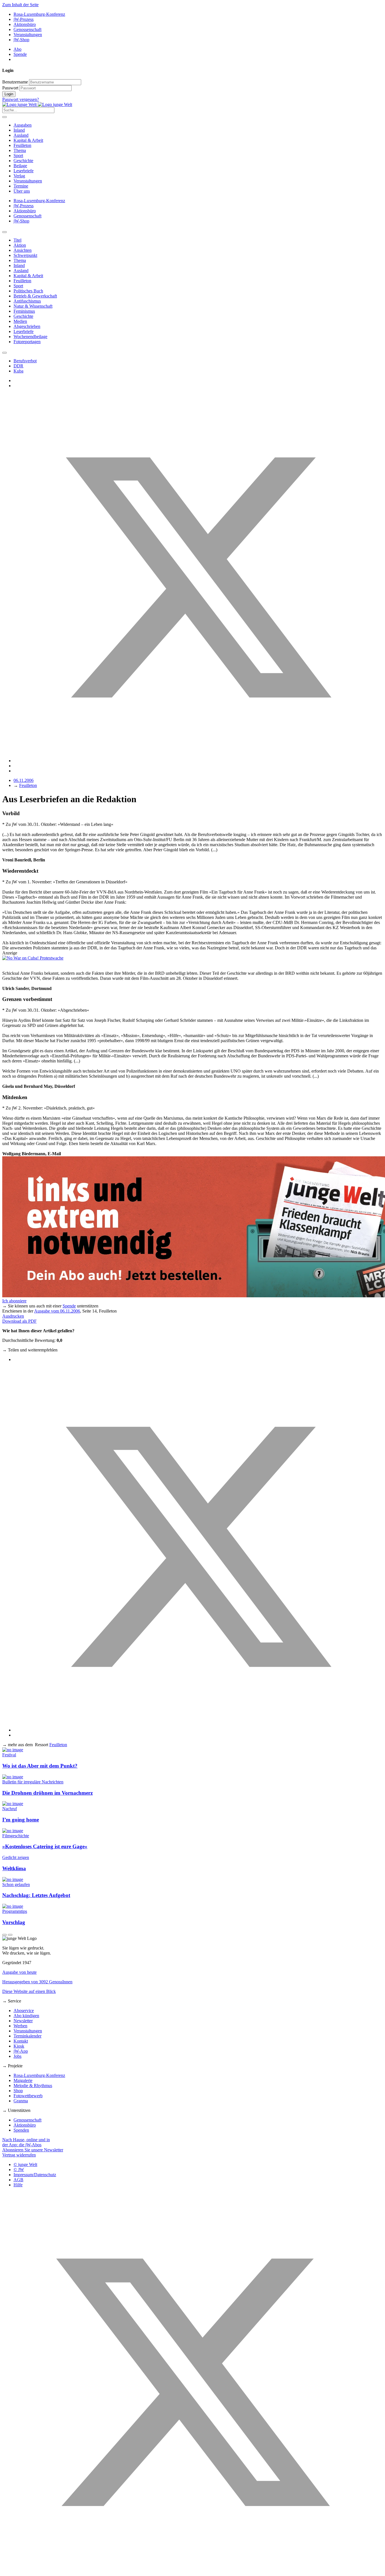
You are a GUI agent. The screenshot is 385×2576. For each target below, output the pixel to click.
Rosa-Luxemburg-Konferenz (39, 14)
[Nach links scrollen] (5, 232)
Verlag (19, 176)
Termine (21, 186)
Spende (20, 54)
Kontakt (21, 2041)
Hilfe (18, 2185)
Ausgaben (23, 125)
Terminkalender (27, 2036)
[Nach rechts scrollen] (5, 353)
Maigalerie (23, 2080)
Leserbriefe (24, 171)
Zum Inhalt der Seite (20, 5)
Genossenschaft (27, 29)
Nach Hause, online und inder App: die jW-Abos (26, 2142)
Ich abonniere (14, 1301)
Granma (21, 2101)
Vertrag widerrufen (19, 2155)
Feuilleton (22, 145)
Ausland (21, 135)
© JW (19, 2170)
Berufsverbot (25, 361)
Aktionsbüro (25, 24)
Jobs (17, 2056)
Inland (19, 130)
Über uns (22, 191)
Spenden (21, 2130)
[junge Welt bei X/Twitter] (193, 2571)
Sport (18, 156)
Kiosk (19, 2046)
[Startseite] (37, 104)
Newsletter (23, 2021)
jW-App (21, 2051)
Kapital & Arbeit (28, 140)
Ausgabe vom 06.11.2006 (57, 1311)
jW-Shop (21, 40)
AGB (18, 2180)
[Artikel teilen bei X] (198, 761)
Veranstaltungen (28, 35)
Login (9, 94)
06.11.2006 (24, 780)
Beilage (20, 166)
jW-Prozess (24, 19)
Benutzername (15, 82)
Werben (20, 2026)
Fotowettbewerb (28, 2096)
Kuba (18, 371)
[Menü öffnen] (5, 117)
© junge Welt (25, 2164)
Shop (18, 2091)
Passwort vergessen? (21, 99)
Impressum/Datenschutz (35, 2175)
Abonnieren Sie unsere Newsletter (33, 2150)
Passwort (10, 88)
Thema (20, 150)
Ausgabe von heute (19, 1972)
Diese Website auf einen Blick (29, 1991)
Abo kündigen (26, 2016)
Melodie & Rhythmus (33, 2086)
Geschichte (23, 161)
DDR (18, 366)
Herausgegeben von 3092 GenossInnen (37, 1982)
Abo (17, 49)
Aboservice (24, 2011)
